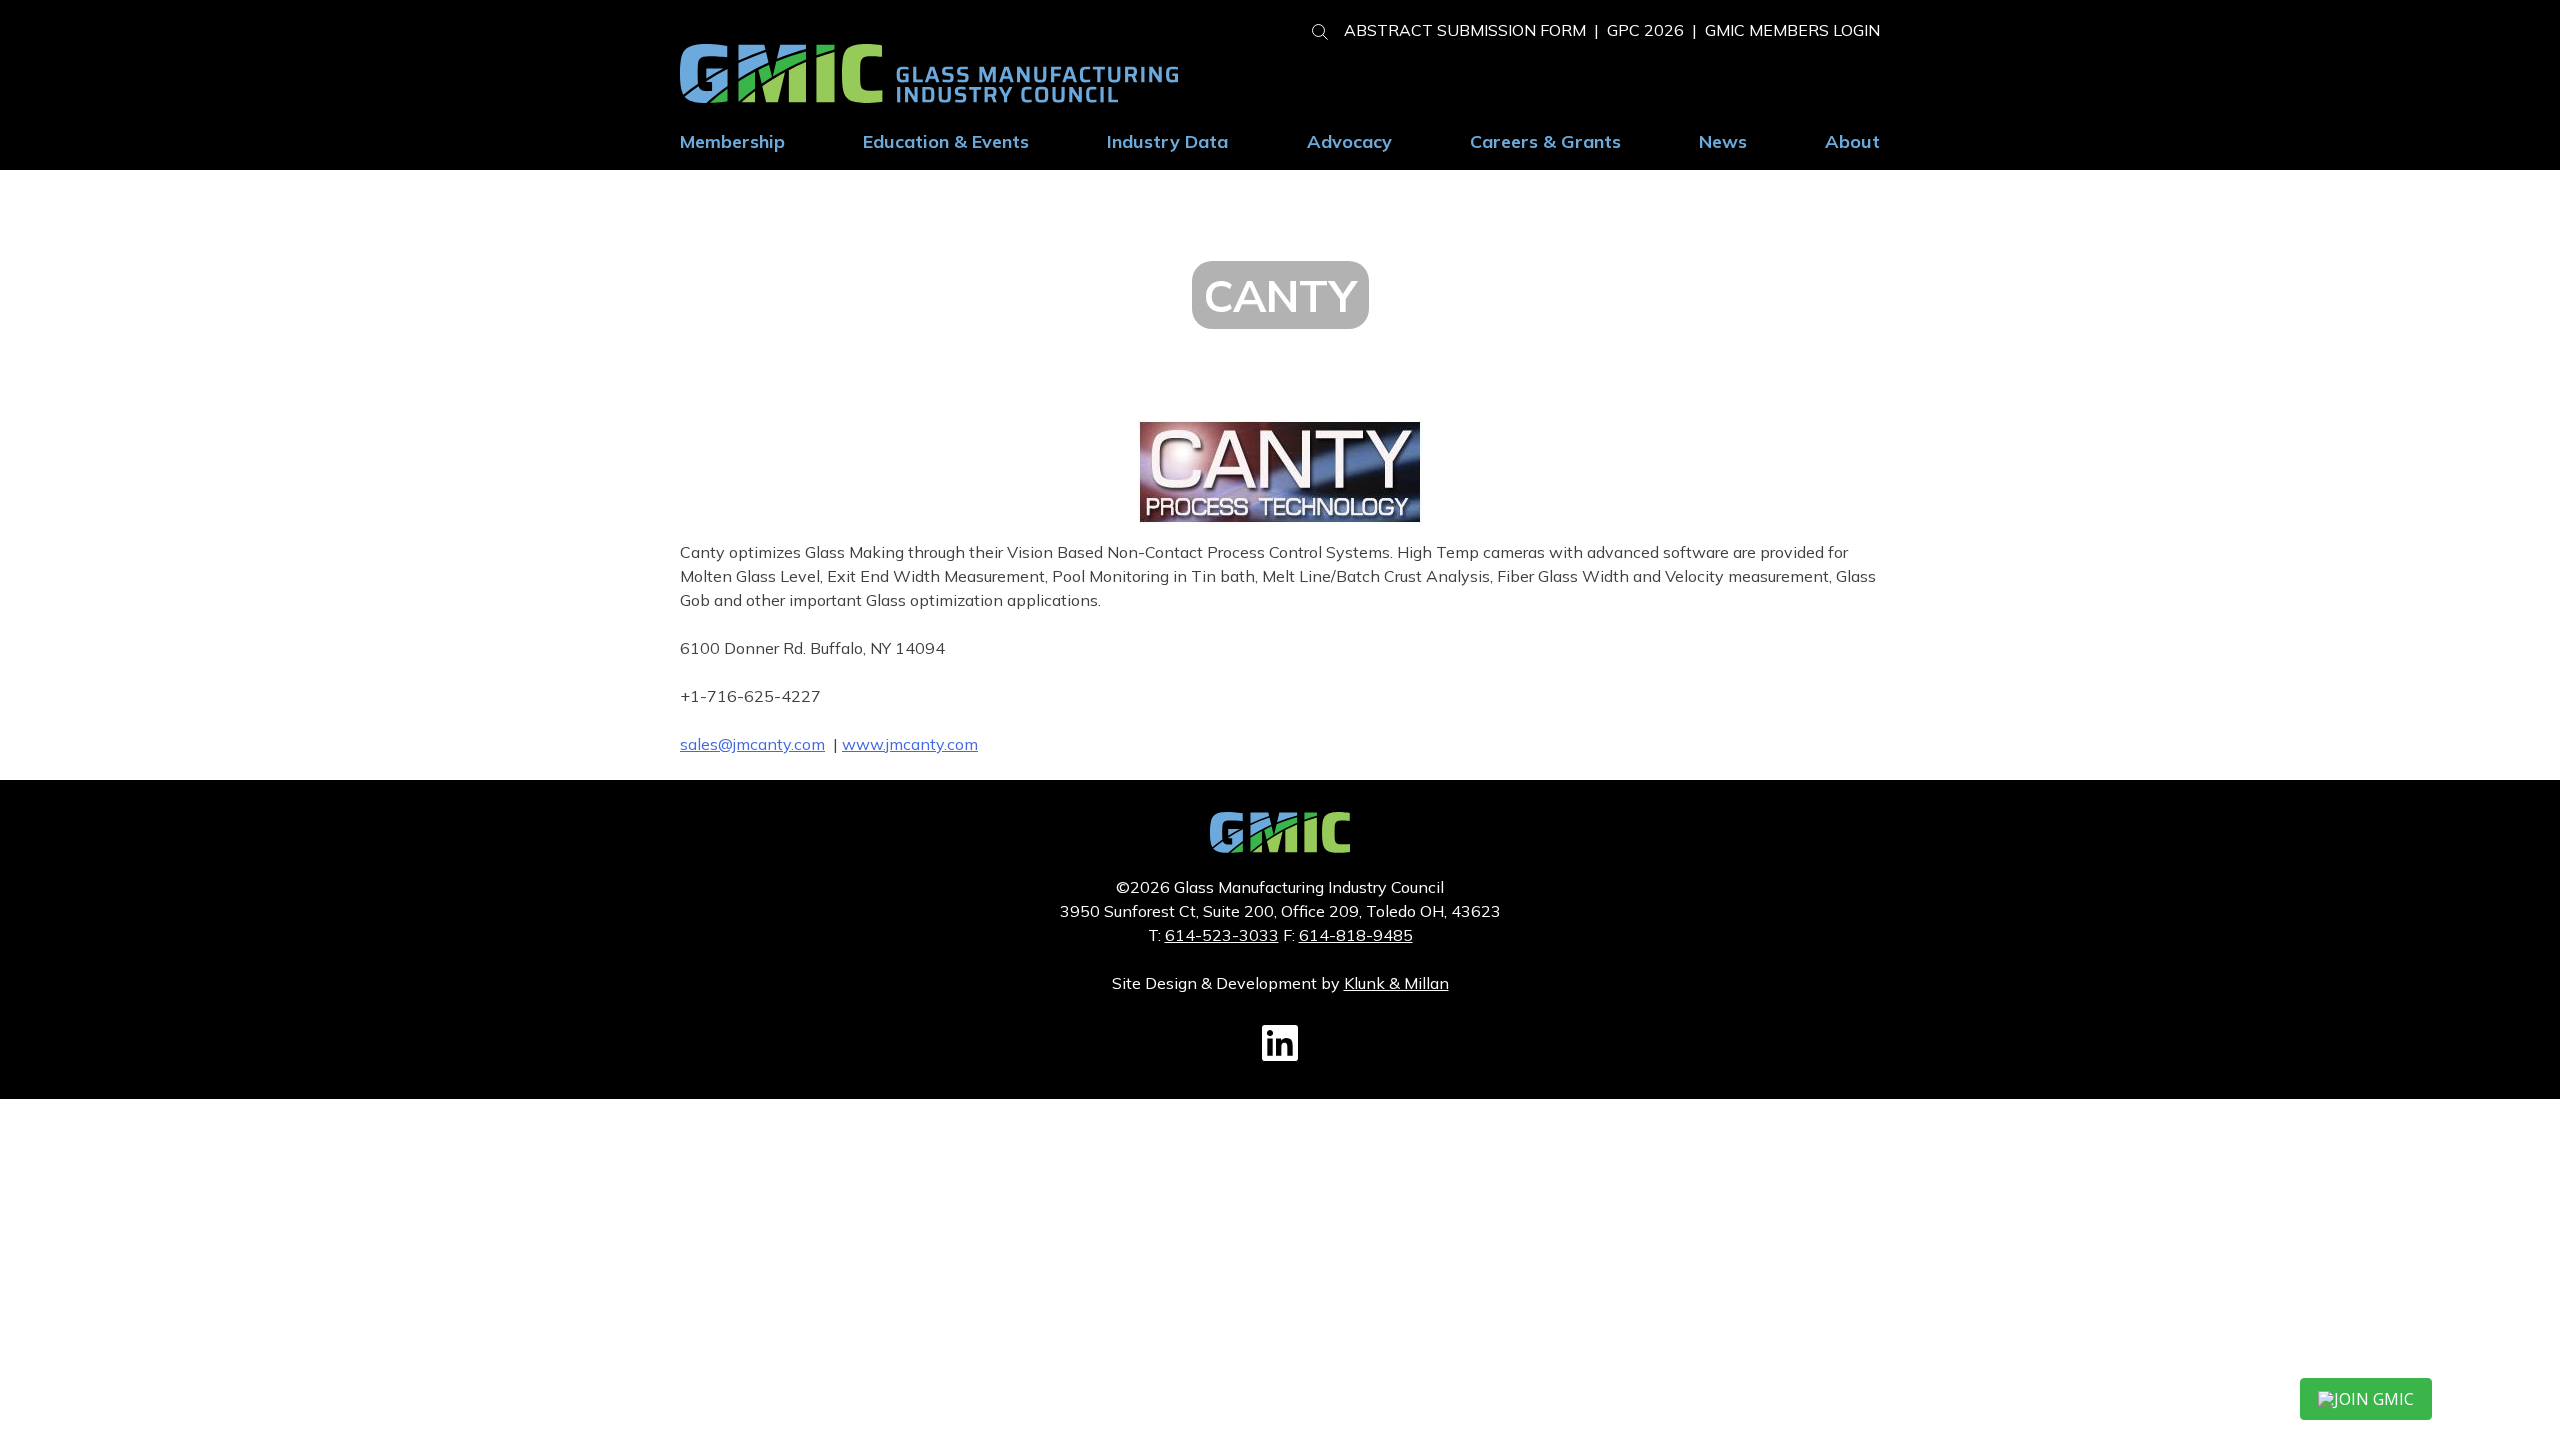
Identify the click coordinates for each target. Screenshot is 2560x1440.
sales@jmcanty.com (752, 744)
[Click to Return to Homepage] (929, 97)
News (1723, 141)
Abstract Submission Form (1465, 30)
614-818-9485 (1356, 935)
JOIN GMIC (2374, 1399)
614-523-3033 (1222, 935)
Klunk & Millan (1396, 983)
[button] (1312, 29)
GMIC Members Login (1792, 30)
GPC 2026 (1645, 30)
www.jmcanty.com (910, 744)
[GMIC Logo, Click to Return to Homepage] (1280, 847)
